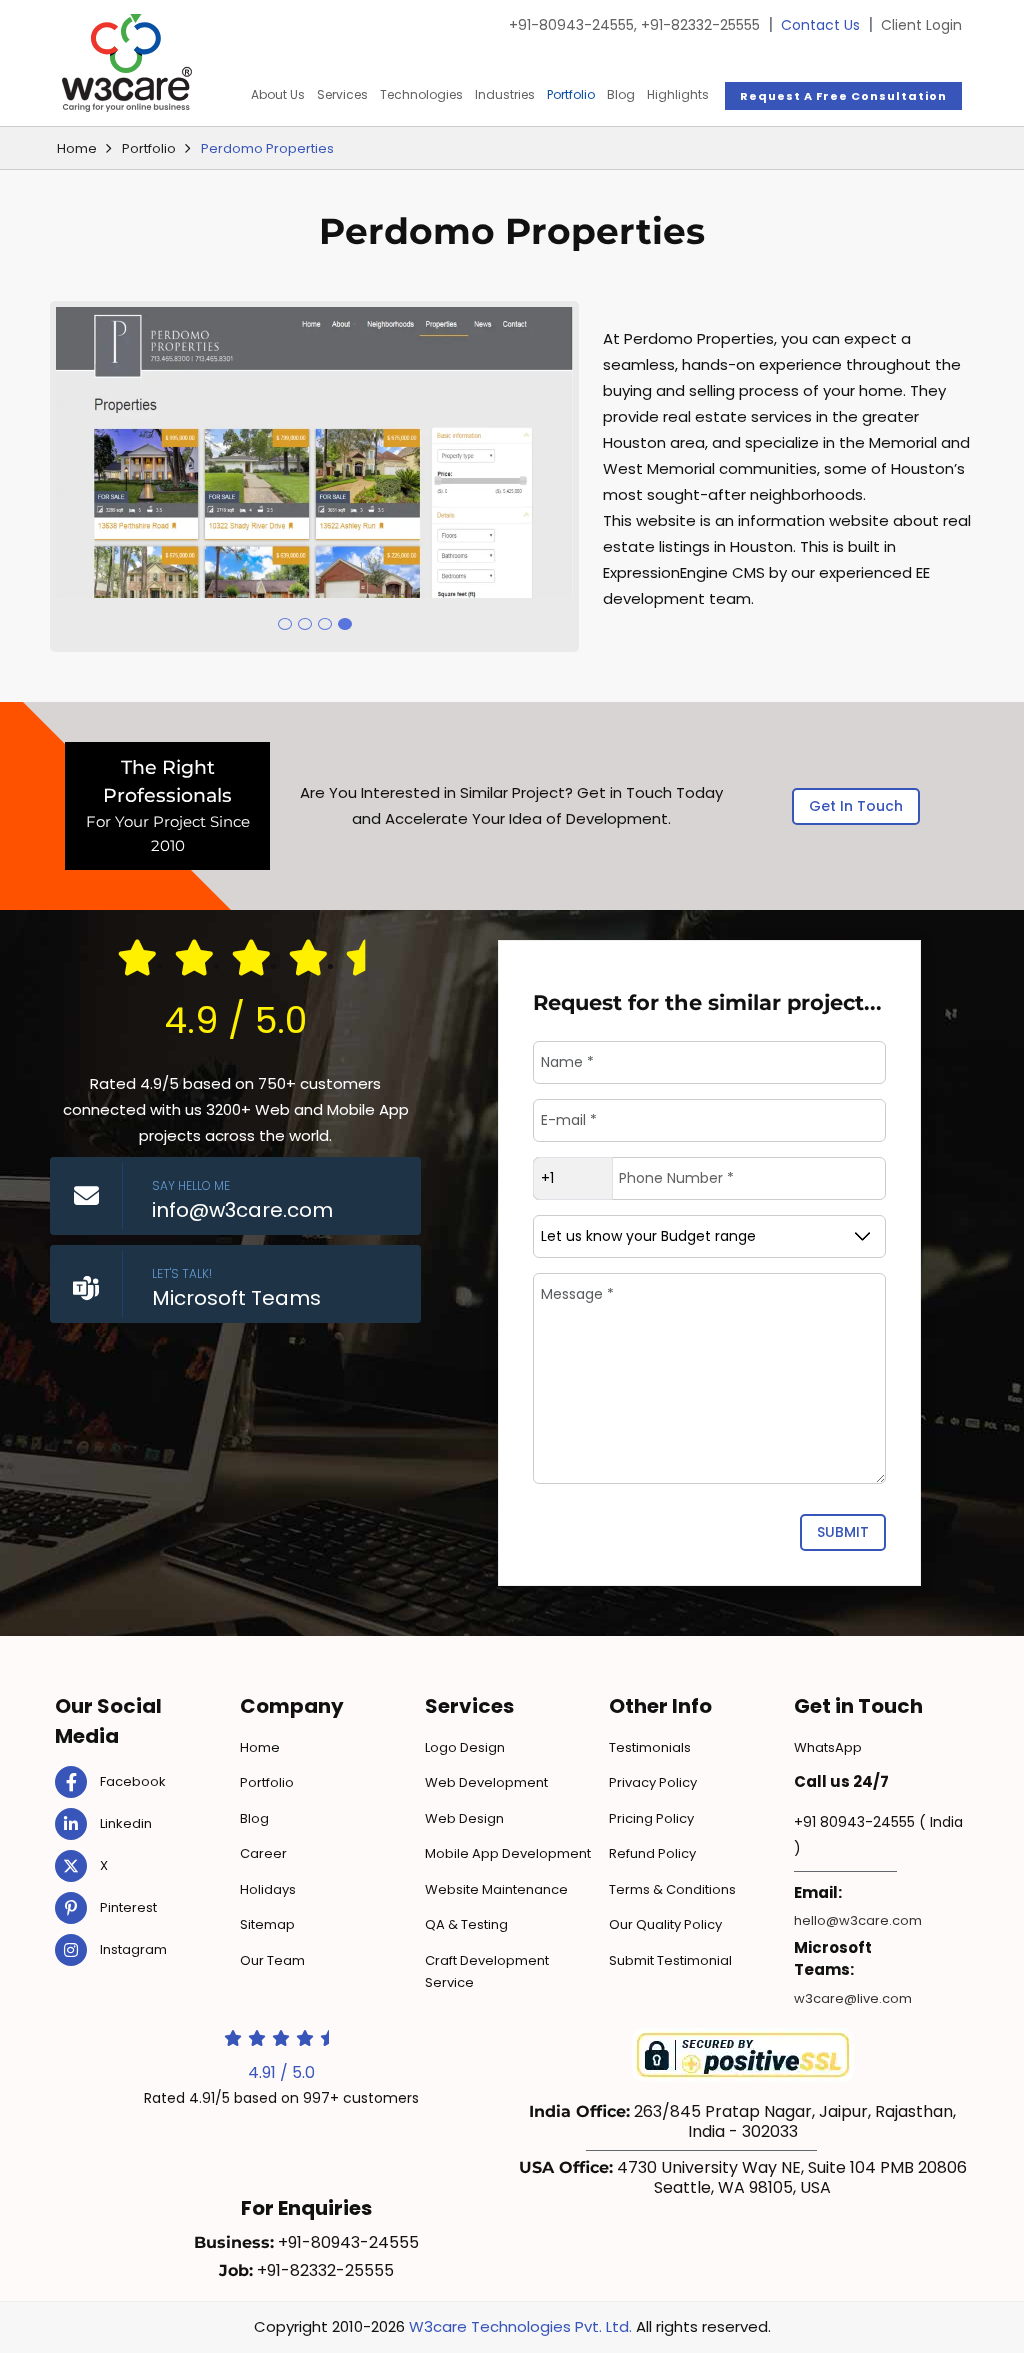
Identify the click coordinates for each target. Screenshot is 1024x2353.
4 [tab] (345, 624)
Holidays (268, 1889)
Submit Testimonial (670, 1960)
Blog (621, 94)
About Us (278, 94)
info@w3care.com (242, 1210)
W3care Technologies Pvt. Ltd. (520, 2326)
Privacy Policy (653, 1782)
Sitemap (267, 1924)
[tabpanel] (314, 452)
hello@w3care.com (858, 1920)
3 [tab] (325, 624)
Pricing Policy (651, 1818)
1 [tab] (285, 624)
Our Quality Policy (665, 1924)
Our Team (272, 1960)
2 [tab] (305, 624)
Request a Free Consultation (843, 96)
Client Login (921, 25)
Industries (505, 94)
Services (342, 94)
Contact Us (820, 25)
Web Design (464, 1818)
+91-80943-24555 (573, 25)
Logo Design (465, 1747)
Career (263, 1853)
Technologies (421, 94)
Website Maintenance (496, 1889)
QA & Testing (466, 1924)
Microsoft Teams (236, 1298)
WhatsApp (828, 1747)
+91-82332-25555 (700, 25)
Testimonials (650, 1747)
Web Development (486, 1782)
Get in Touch (856, 806)
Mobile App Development (508, 1853)
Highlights (678, 94)
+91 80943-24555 (854, 1822)
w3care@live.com (853, 1998)
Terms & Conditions (672, 1889)
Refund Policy (652, 1853)
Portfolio (571, 94)
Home (77, 148)
